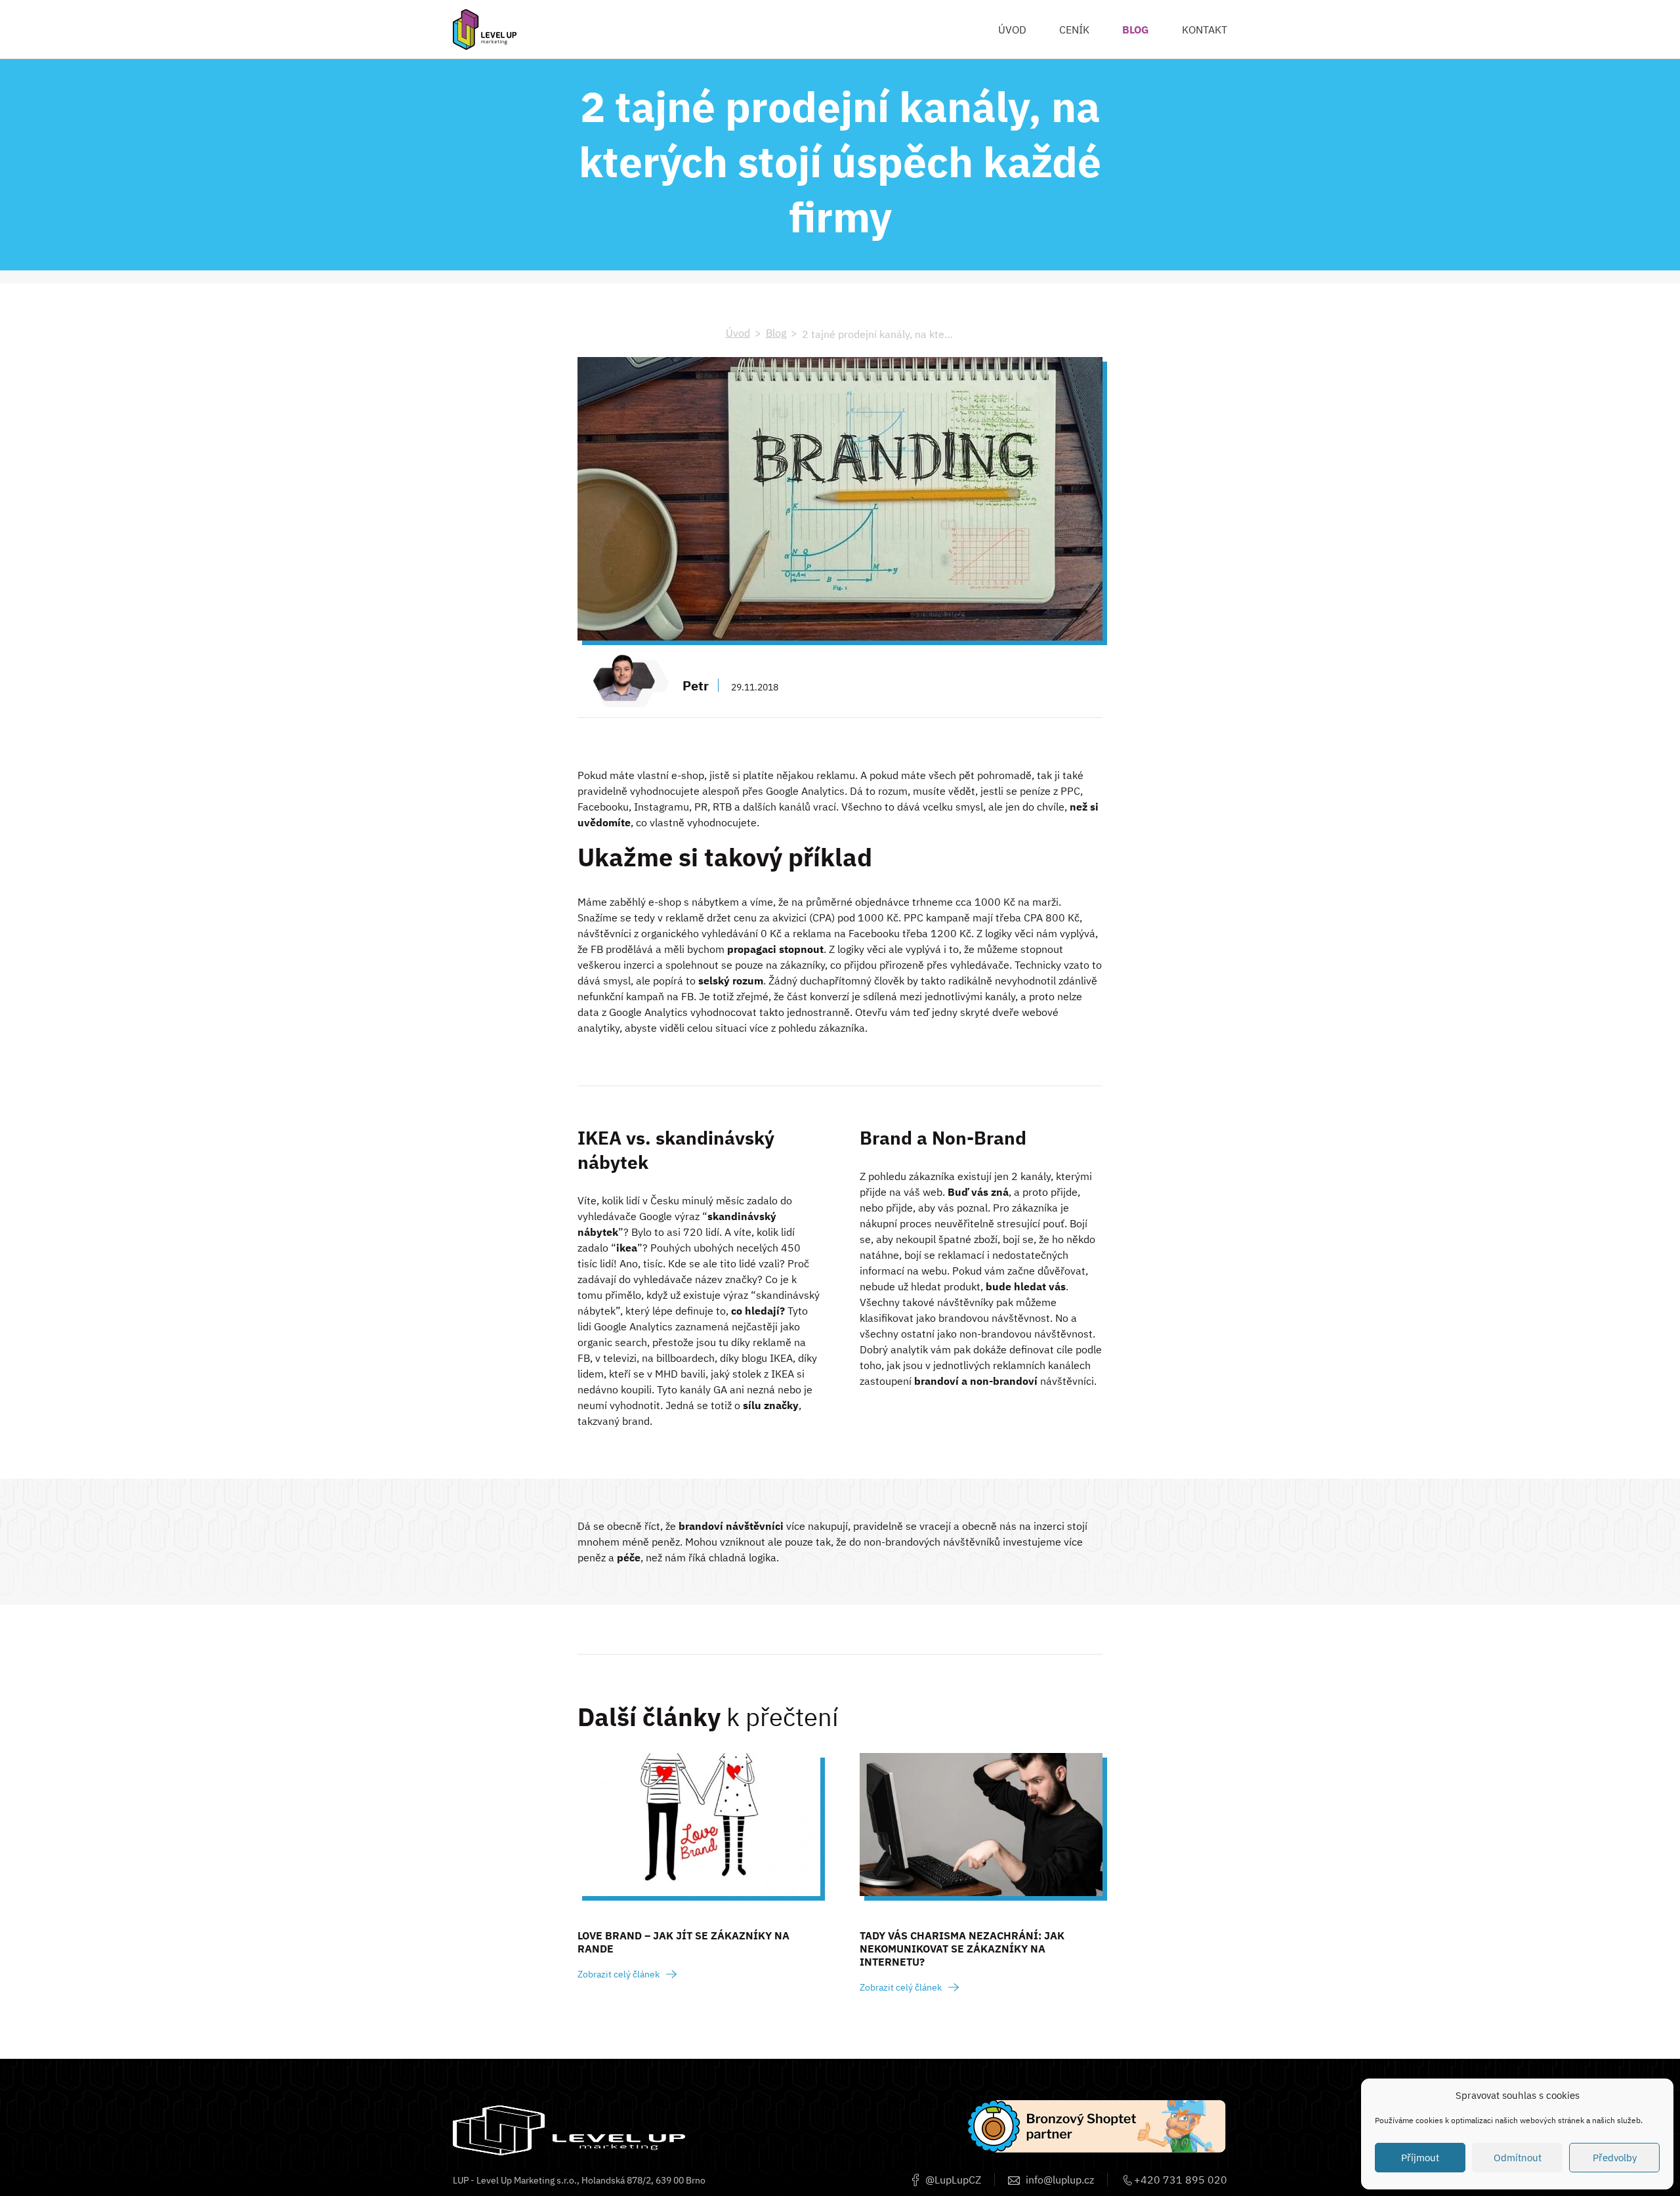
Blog (776, 333)
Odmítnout (1518, 2158)
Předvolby (1615, 2158)
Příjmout (1420, 2158)
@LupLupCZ (952, 2180)
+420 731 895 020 (1179, 2180)
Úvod (738, 333)
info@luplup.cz (1059, 2180)
